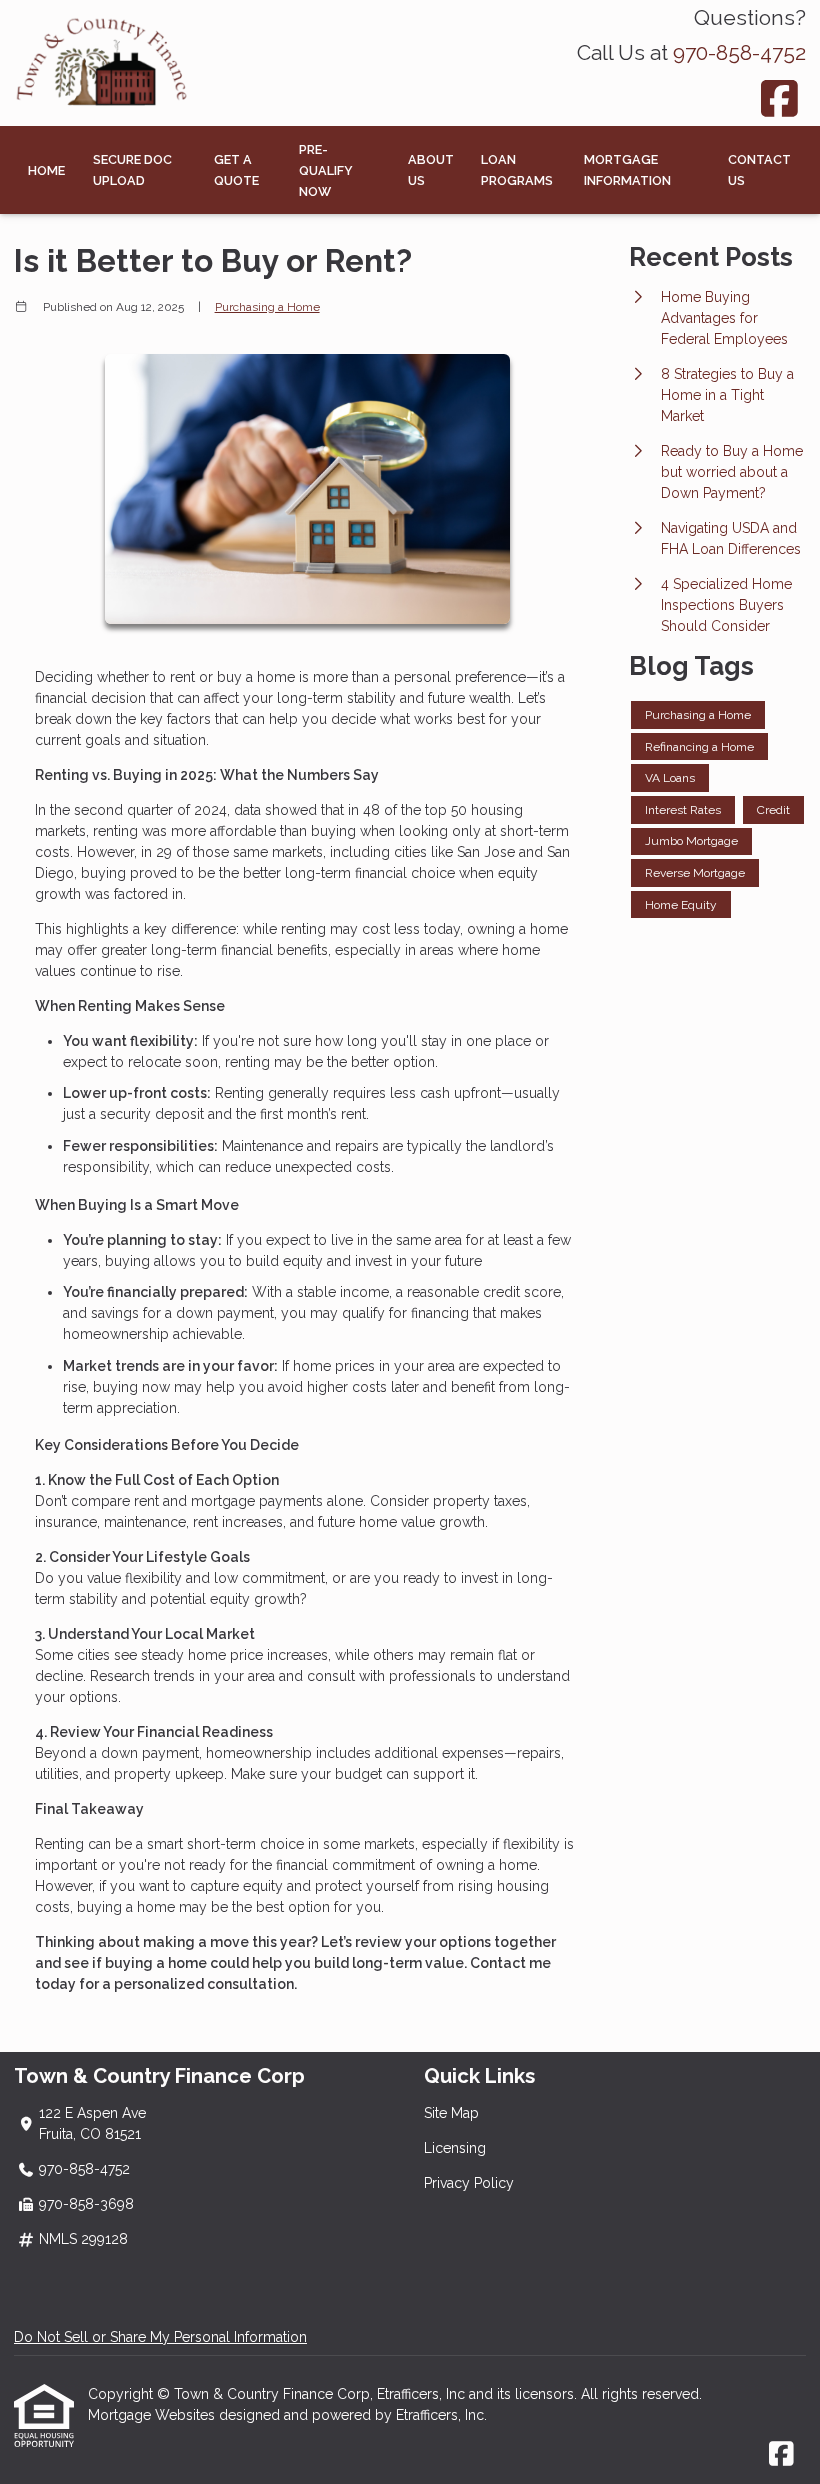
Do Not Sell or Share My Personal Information (160, 2337)
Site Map (451, 2113)
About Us (431, 170)
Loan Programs (517, 170)
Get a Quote (236, 170)
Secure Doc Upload (132, 170)
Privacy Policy (469, 2183)
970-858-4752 (739, 52)
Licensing (455, 2148)
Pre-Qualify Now (326, 170)
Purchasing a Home (267, 307)
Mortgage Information (627, 170)
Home (46, 170)
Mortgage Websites (153, 2415)
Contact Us (759, 170)
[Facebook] (780, 98)
